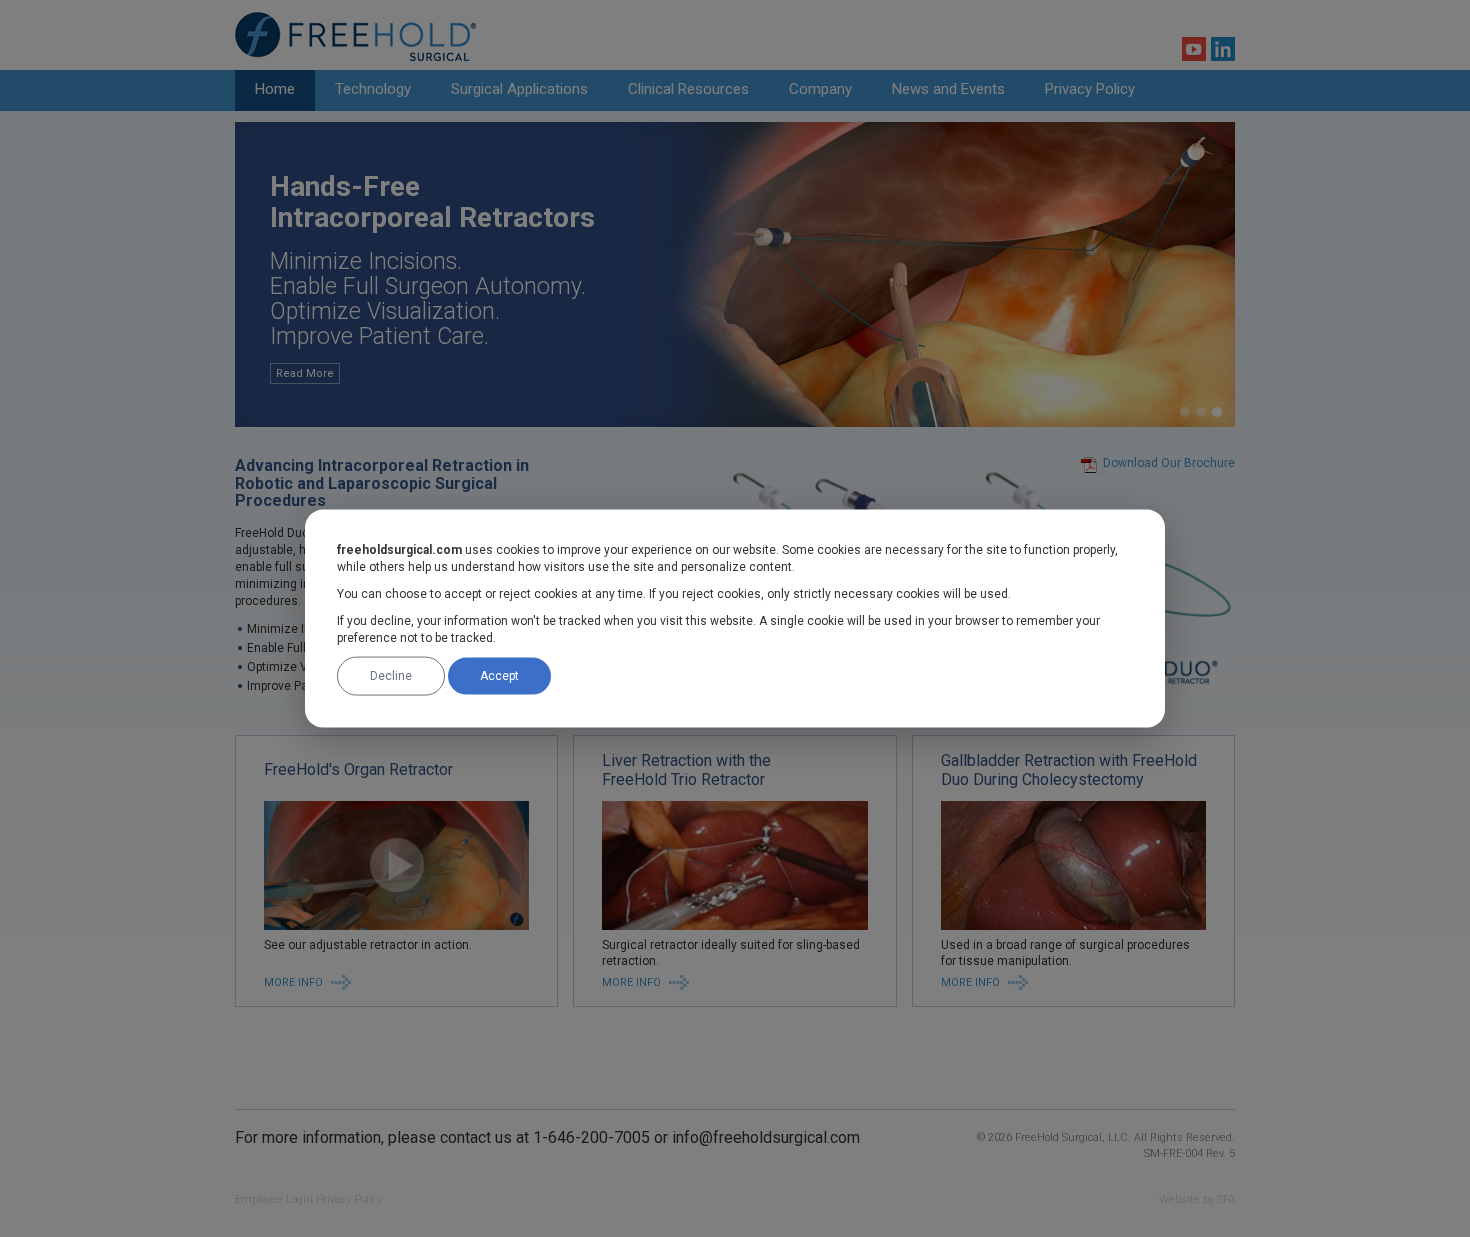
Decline (391, 676)
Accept (499, 676)
